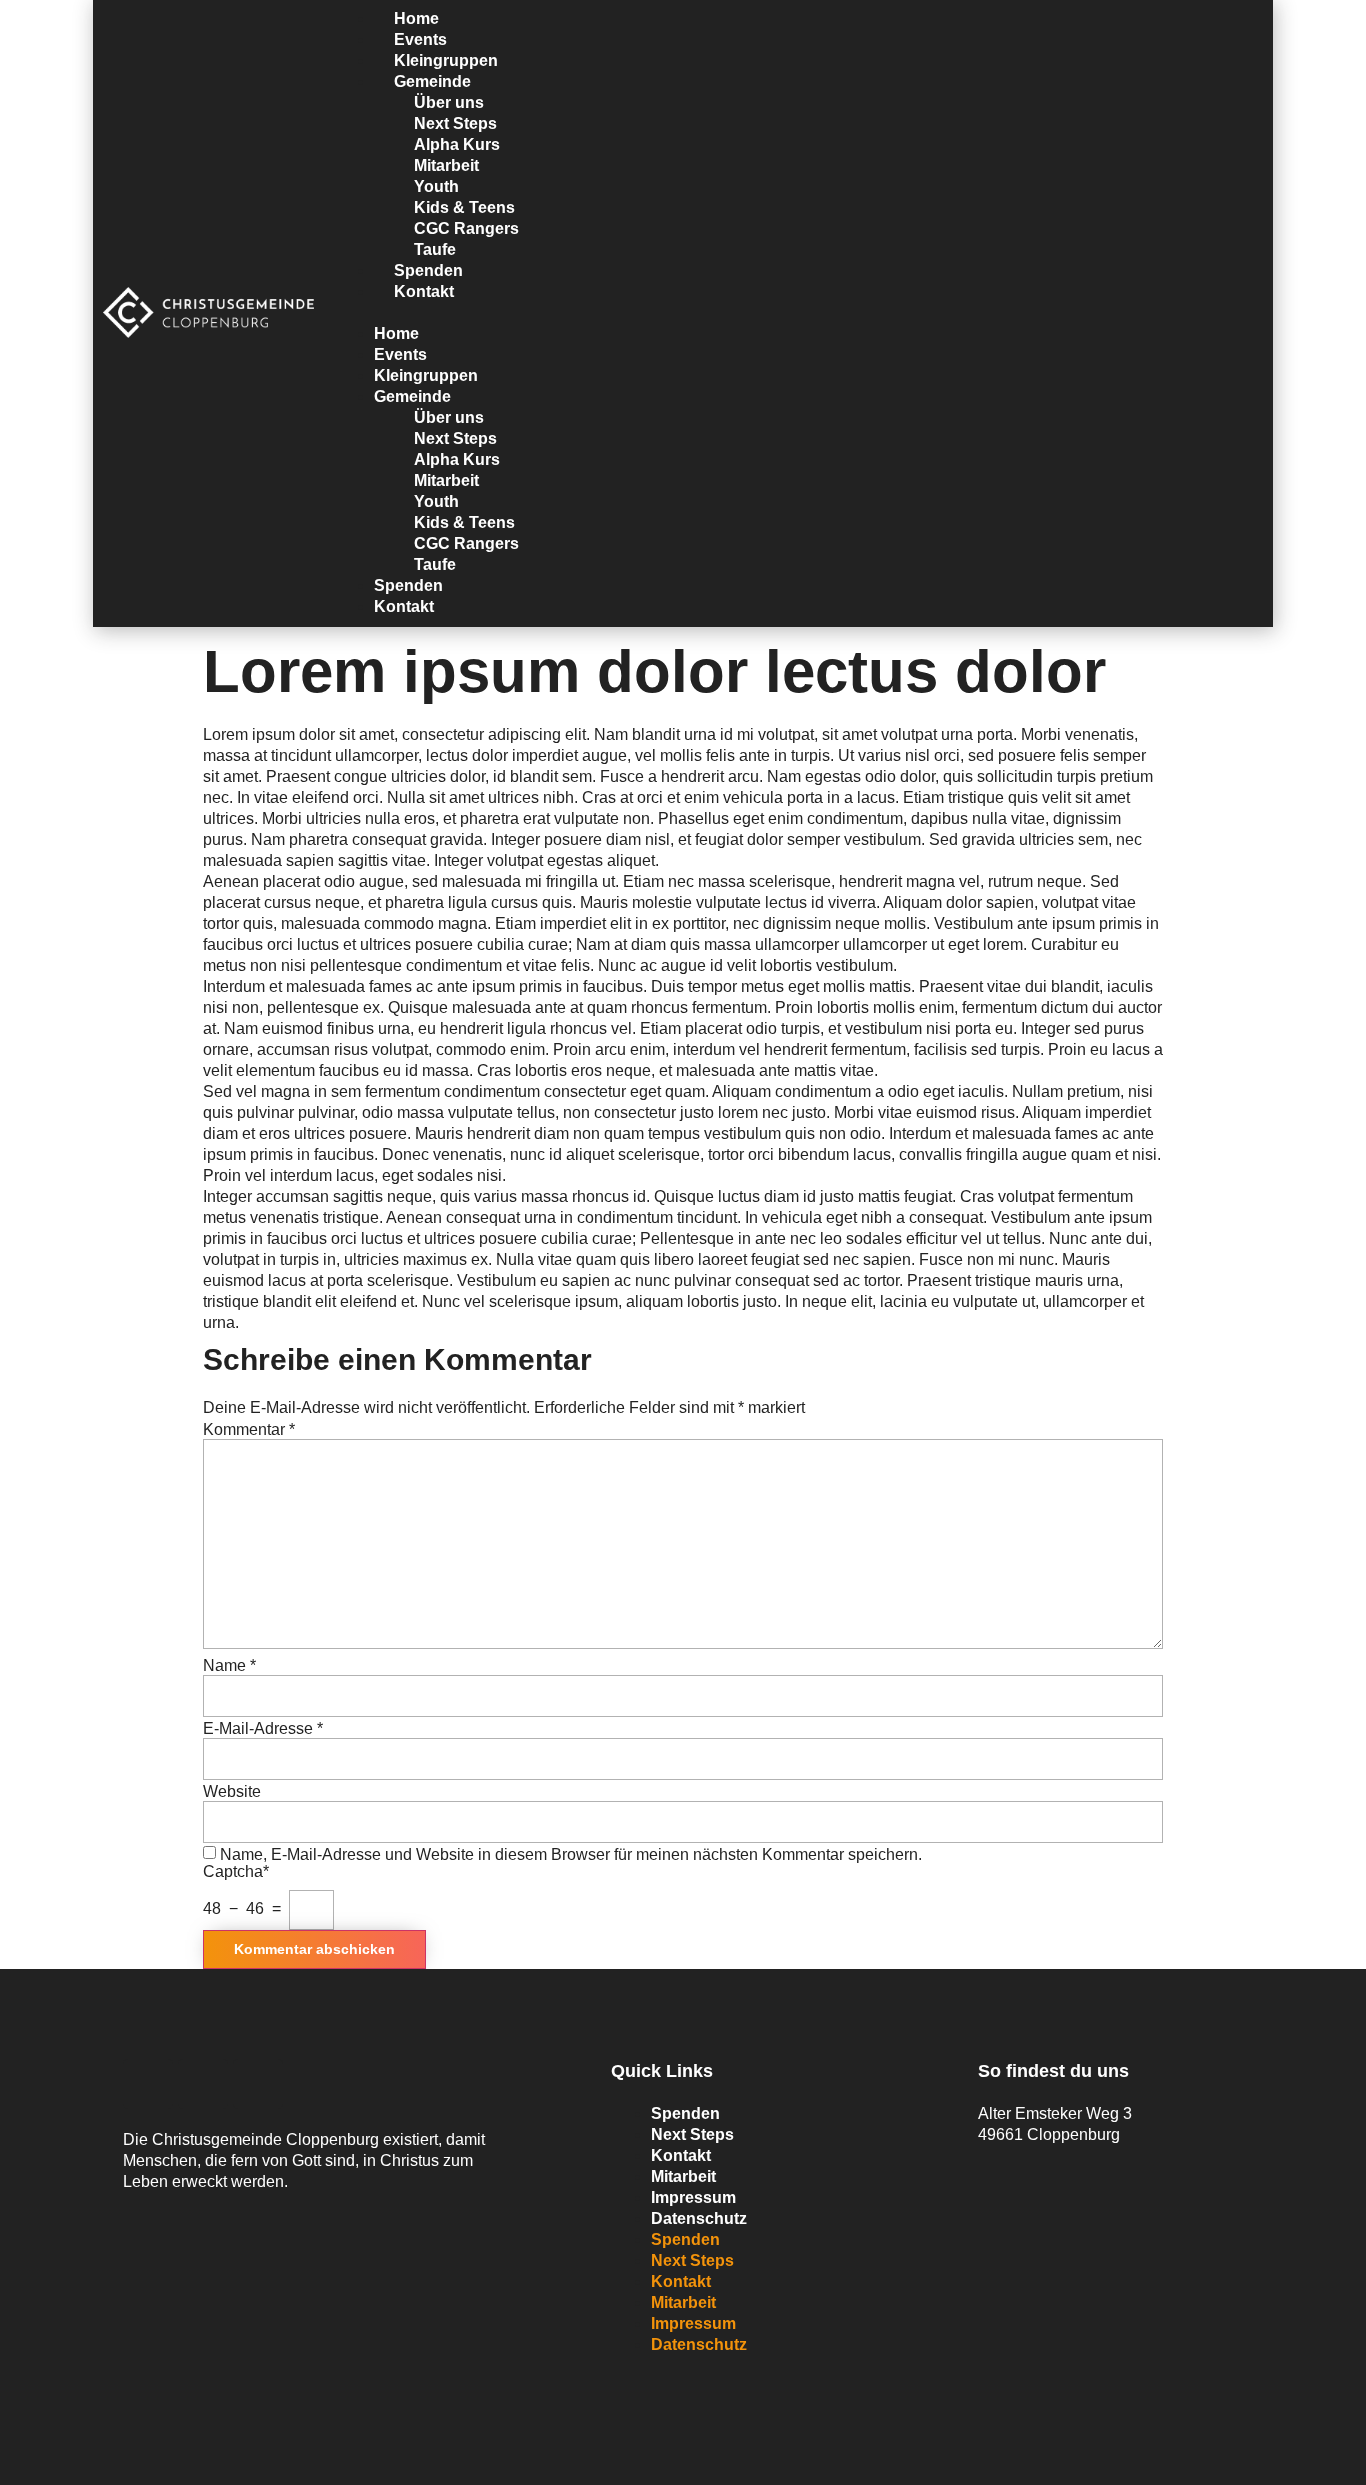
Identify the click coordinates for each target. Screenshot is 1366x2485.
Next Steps (455, 123)
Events (400, 354)
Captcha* (236, 1872)
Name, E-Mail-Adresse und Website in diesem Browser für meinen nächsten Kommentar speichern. (571, 1855)
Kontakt (424, 291)
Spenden (408, 585)
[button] (798, 312)
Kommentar (249, 1430)
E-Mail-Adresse (263, 1729)
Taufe (435, 564)
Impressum (693, 2197)
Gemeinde (432, 81)
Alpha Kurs (457, 144)
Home (396, 333)
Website (232, 1792)
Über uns (449, 102)
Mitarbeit (446, 165)
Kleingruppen (426, 375)
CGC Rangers (466, 228)
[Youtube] (203, 2084)
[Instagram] (258, 2084)
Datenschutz (699, 2218)
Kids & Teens (464, 207)
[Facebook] (148, 2084)
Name (229, 1666)
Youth (436, 186)
